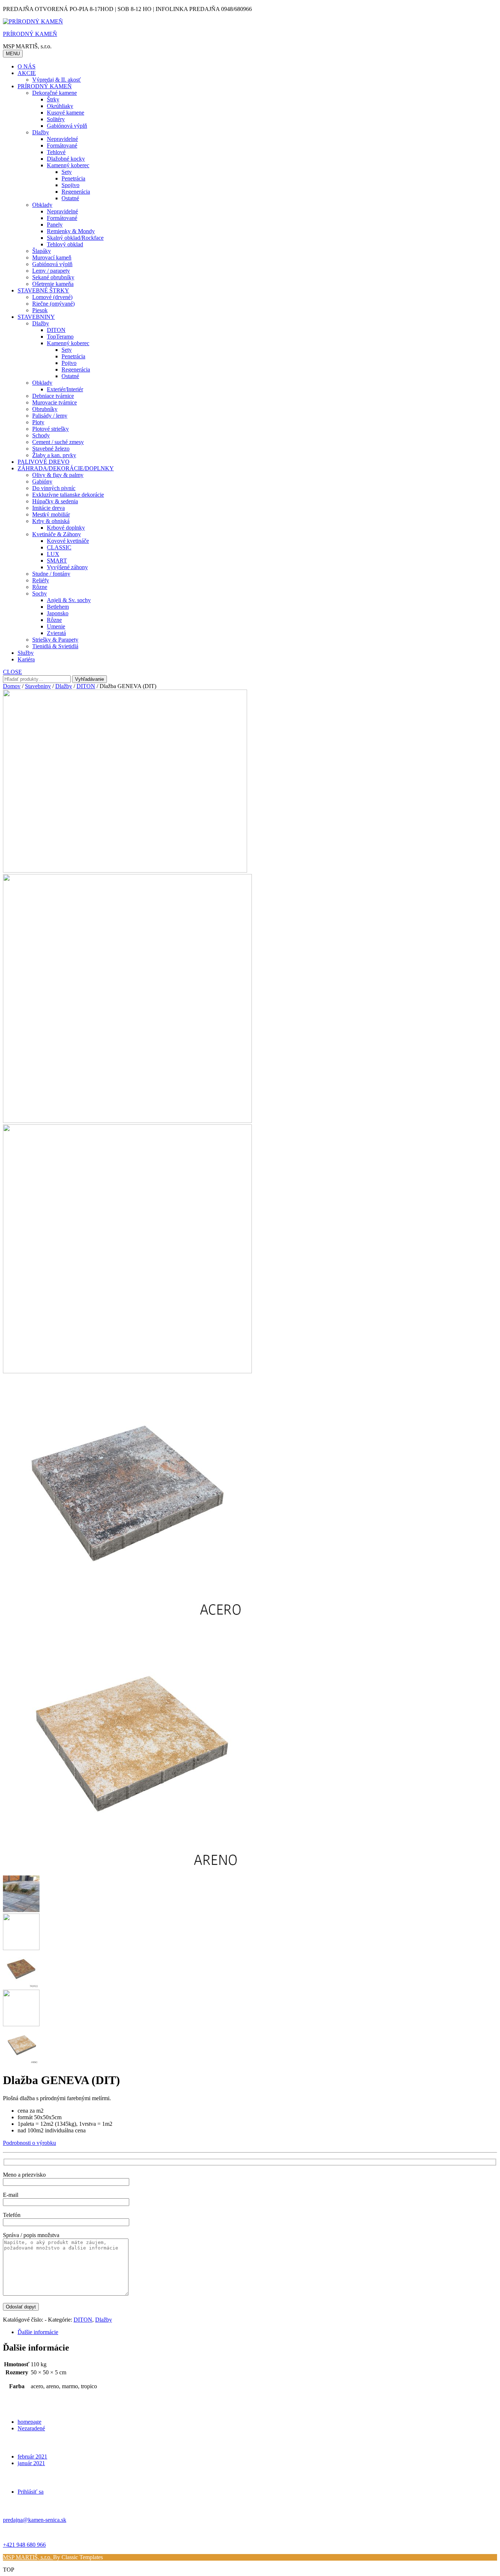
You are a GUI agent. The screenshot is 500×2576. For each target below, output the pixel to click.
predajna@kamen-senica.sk (35, 2520)
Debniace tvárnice (53, 396)
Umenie (56, 626)
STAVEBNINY (36, 317)
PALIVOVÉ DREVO (44, 462)
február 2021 (32, 2456)
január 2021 (31, 2463)
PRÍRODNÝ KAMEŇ (30, 34)
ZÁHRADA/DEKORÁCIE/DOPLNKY (66, 468)
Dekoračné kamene (55, 93)
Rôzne (40, 587)
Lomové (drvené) (52, 297)
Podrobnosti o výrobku (29, 2143)
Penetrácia (73, 178)
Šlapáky (42, 251)
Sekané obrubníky (53, 277)
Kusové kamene (66, 113)
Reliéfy (41, 580)
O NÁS (27, 66)
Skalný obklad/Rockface (75, 238)
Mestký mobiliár (51, 514)
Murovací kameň (52, 257)
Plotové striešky (51, 429)
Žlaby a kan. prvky (54, 455)
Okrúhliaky (60, 106)
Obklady (42, 205)
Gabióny (42, 481)
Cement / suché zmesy (58, 442)
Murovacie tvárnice (55, 402)
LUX (53, 554)
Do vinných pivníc (54, 488)
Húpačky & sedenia (55, 501)
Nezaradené (31, 2428)
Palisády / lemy (50, 416)
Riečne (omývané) (53, 304)
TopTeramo (60, 337)
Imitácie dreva (48, 508)
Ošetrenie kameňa (53, 284)
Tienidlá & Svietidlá (55, 646)
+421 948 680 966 (24, 2545)
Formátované (62, 145)
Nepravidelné (62, 139)
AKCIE (27, 73)
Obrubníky (45, 409)
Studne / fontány (51, 574)
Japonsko (58, 613)
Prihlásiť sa (31, 2492)
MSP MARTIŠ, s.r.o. (28, 2557)
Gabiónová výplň (67, 126)
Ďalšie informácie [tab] (38, 2332)
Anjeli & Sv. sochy (69, 600)
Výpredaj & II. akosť (57, 80)
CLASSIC (59, 547)
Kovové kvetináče (68, 541)
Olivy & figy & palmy (58, 475)
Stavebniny (38, 686)
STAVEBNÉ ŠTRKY (43, 290)
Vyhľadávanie (89, 679)
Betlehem (58, 607)
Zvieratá (56, 633)
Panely (55, 225)
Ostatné (70, 198)
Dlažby (41, 132)
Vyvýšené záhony (67, 567)
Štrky (53, 99)
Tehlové (56, 152)
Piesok (40, 310)
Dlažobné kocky (66, 159)
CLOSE (12, 672)
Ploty (38, 422)
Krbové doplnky (66, 528)
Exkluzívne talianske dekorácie (68, 495)
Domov (12, 686)
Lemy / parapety (51, 271)
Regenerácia (76, 192)
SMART (57, 561)
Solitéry (56, 119)
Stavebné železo (51, 449)
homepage (29, 2422)
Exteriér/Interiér (65, 389)
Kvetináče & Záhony (57, 534)
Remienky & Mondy (71, 231)
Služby (26, 653)
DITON (56, 330)
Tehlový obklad (65, 244)
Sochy (40, 593)
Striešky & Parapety (55, 640)
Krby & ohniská (51, 521)
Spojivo (70, 185)
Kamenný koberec (68, 165)
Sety (67, 172)
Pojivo (69, 363)
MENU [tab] (13, 54)
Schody (41, 435)
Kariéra (26, 659)
